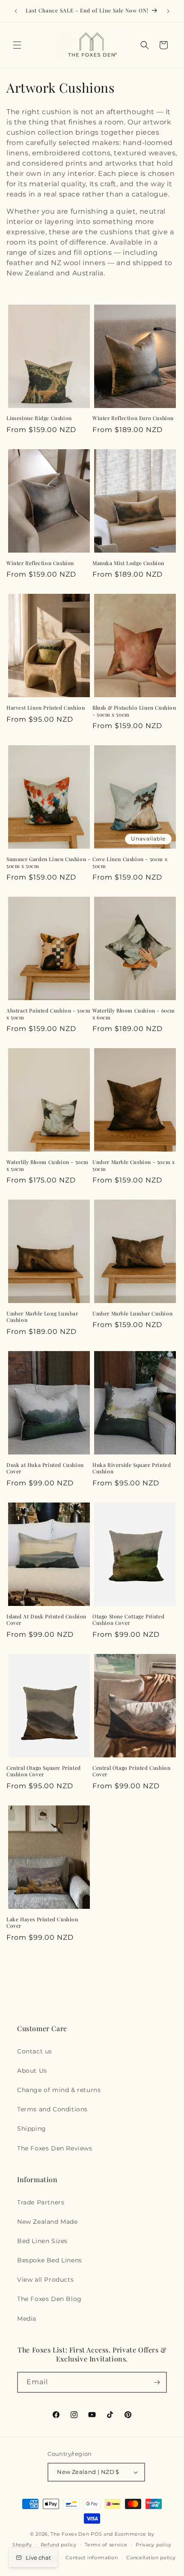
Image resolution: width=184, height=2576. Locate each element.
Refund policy (59, 2545)
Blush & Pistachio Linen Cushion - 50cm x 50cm (134, 711)
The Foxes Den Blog (49, 2299)
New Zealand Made (47, 2222)
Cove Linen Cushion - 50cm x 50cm (130, 863)
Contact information (92, 2558)
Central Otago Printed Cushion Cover (131, 1771)
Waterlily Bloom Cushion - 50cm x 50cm (47, 1166)
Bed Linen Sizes (42, 2241)
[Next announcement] (168, 11)
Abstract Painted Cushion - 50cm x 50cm (49, 1014)
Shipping (32, 2129)
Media (27, 2319)
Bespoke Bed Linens (50, 2260)
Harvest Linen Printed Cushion (46, 708)
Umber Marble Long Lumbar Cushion (42, 1317)
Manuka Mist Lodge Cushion (128, 563)
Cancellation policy (151, 2558)
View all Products (45, 2280)
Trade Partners (41, 2202)
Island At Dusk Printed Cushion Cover (46, 1620)
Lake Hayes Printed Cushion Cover (42, 1923)
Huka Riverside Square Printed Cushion (132, 1468)
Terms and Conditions (52, 2109)
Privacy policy (154, 2545)
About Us (32, 2071)
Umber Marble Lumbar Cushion (132, 1314)
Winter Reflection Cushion (40, 563)
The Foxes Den (71, 2534)
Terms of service (106, 2545)
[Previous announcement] (16, 11)
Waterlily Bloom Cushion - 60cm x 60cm (134, 1014)
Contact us (35, 2051)
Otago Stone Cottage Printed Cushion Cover (128, 1620)
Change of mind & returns (59, 2090)
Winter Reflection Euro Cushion (133, 418)
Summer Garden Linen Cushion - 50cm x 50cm (48, 863)
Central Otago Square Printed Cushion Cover (44, 1771)
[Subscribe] (157, 2382)
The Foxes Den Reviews (55, 2148)
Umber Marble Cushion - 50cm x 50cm (134, 1166)
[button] (17, 45)
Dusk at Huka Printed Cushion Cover (45, 1468)
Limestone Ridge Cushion (39, 418)
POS (96, 2534)
